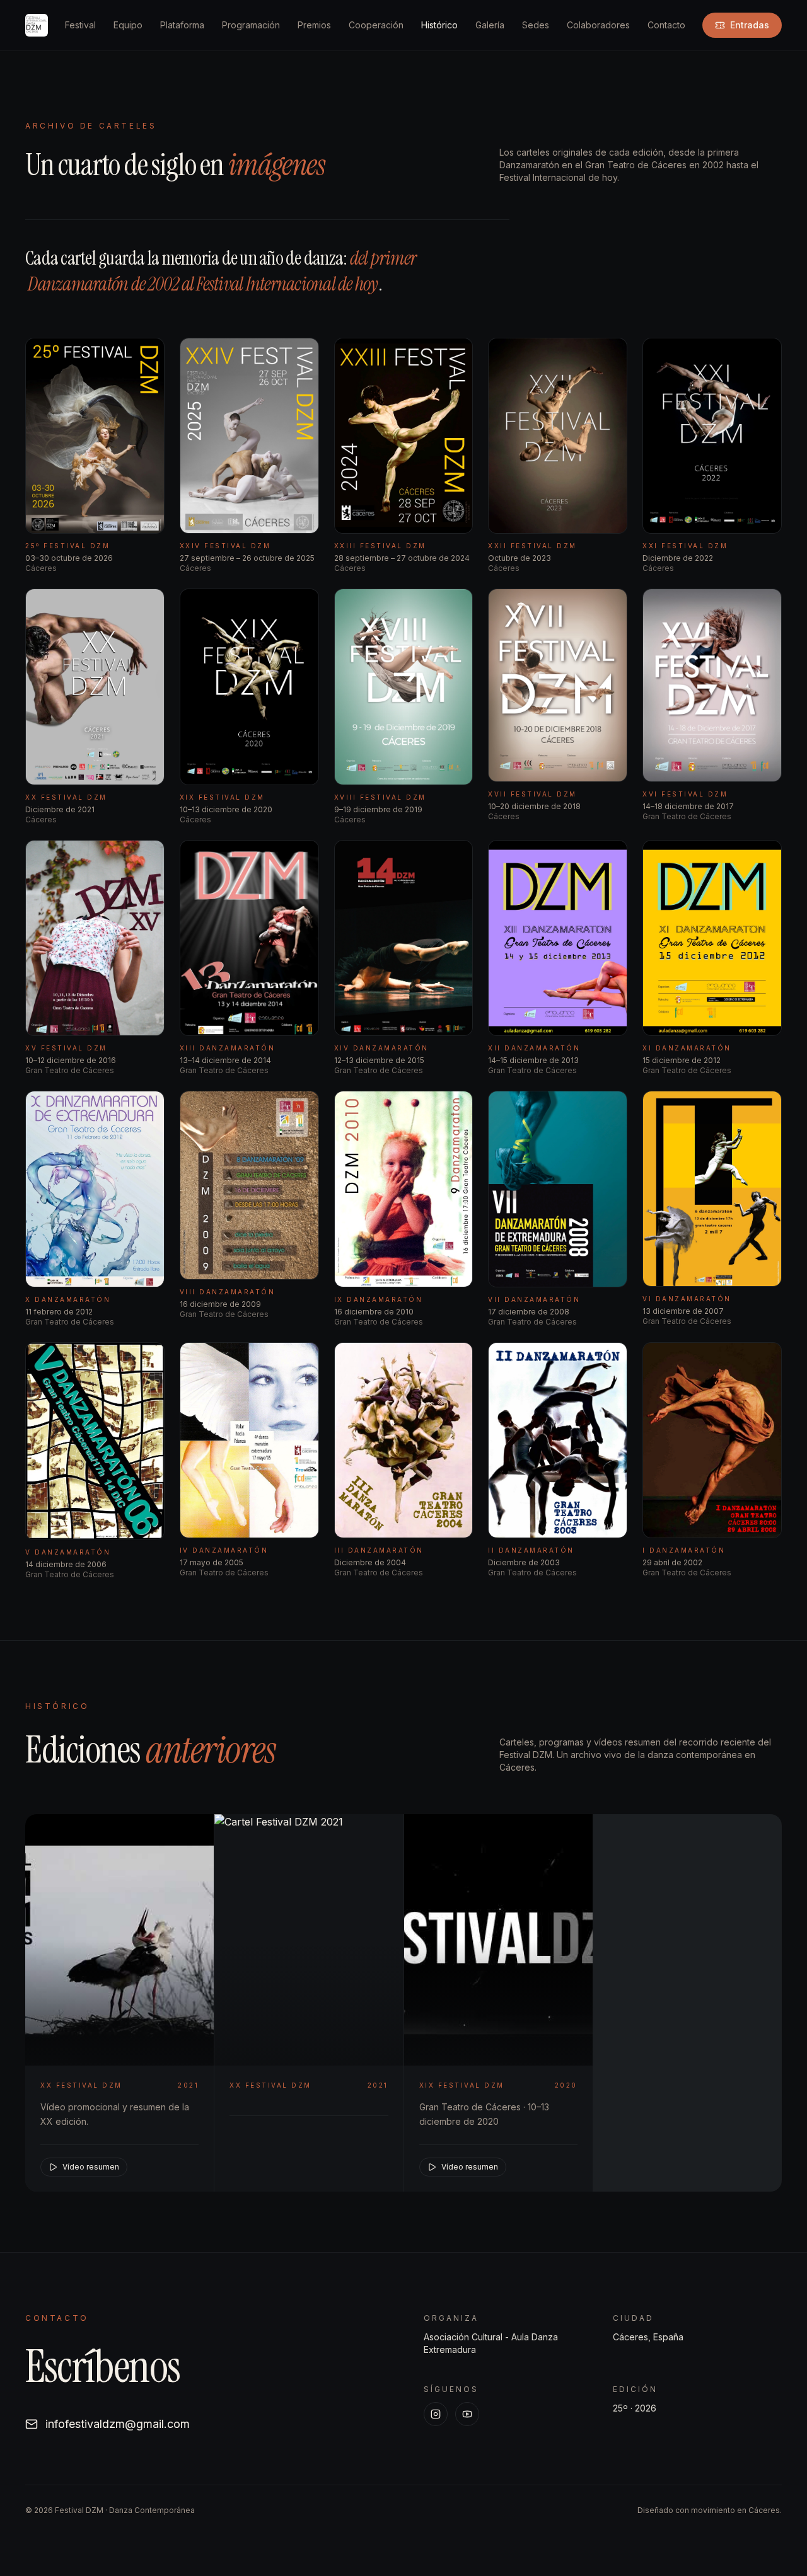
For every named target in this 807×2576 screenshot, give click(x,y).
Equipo (128, 25)
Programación (251, 25)
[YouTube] (467, 2414)
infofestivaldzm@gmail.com (118, 2424)
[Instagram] (436, 2414)
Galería (490, 25)
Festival (80, 25)
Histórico (439, 25)
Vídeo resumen (91, 2167)
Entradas (750, 25)
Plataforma (182, 25)
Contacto (666, 25)
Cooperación (376, 25)
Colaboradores (598, 25)
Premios (314, 25)
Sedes (536, 25)
